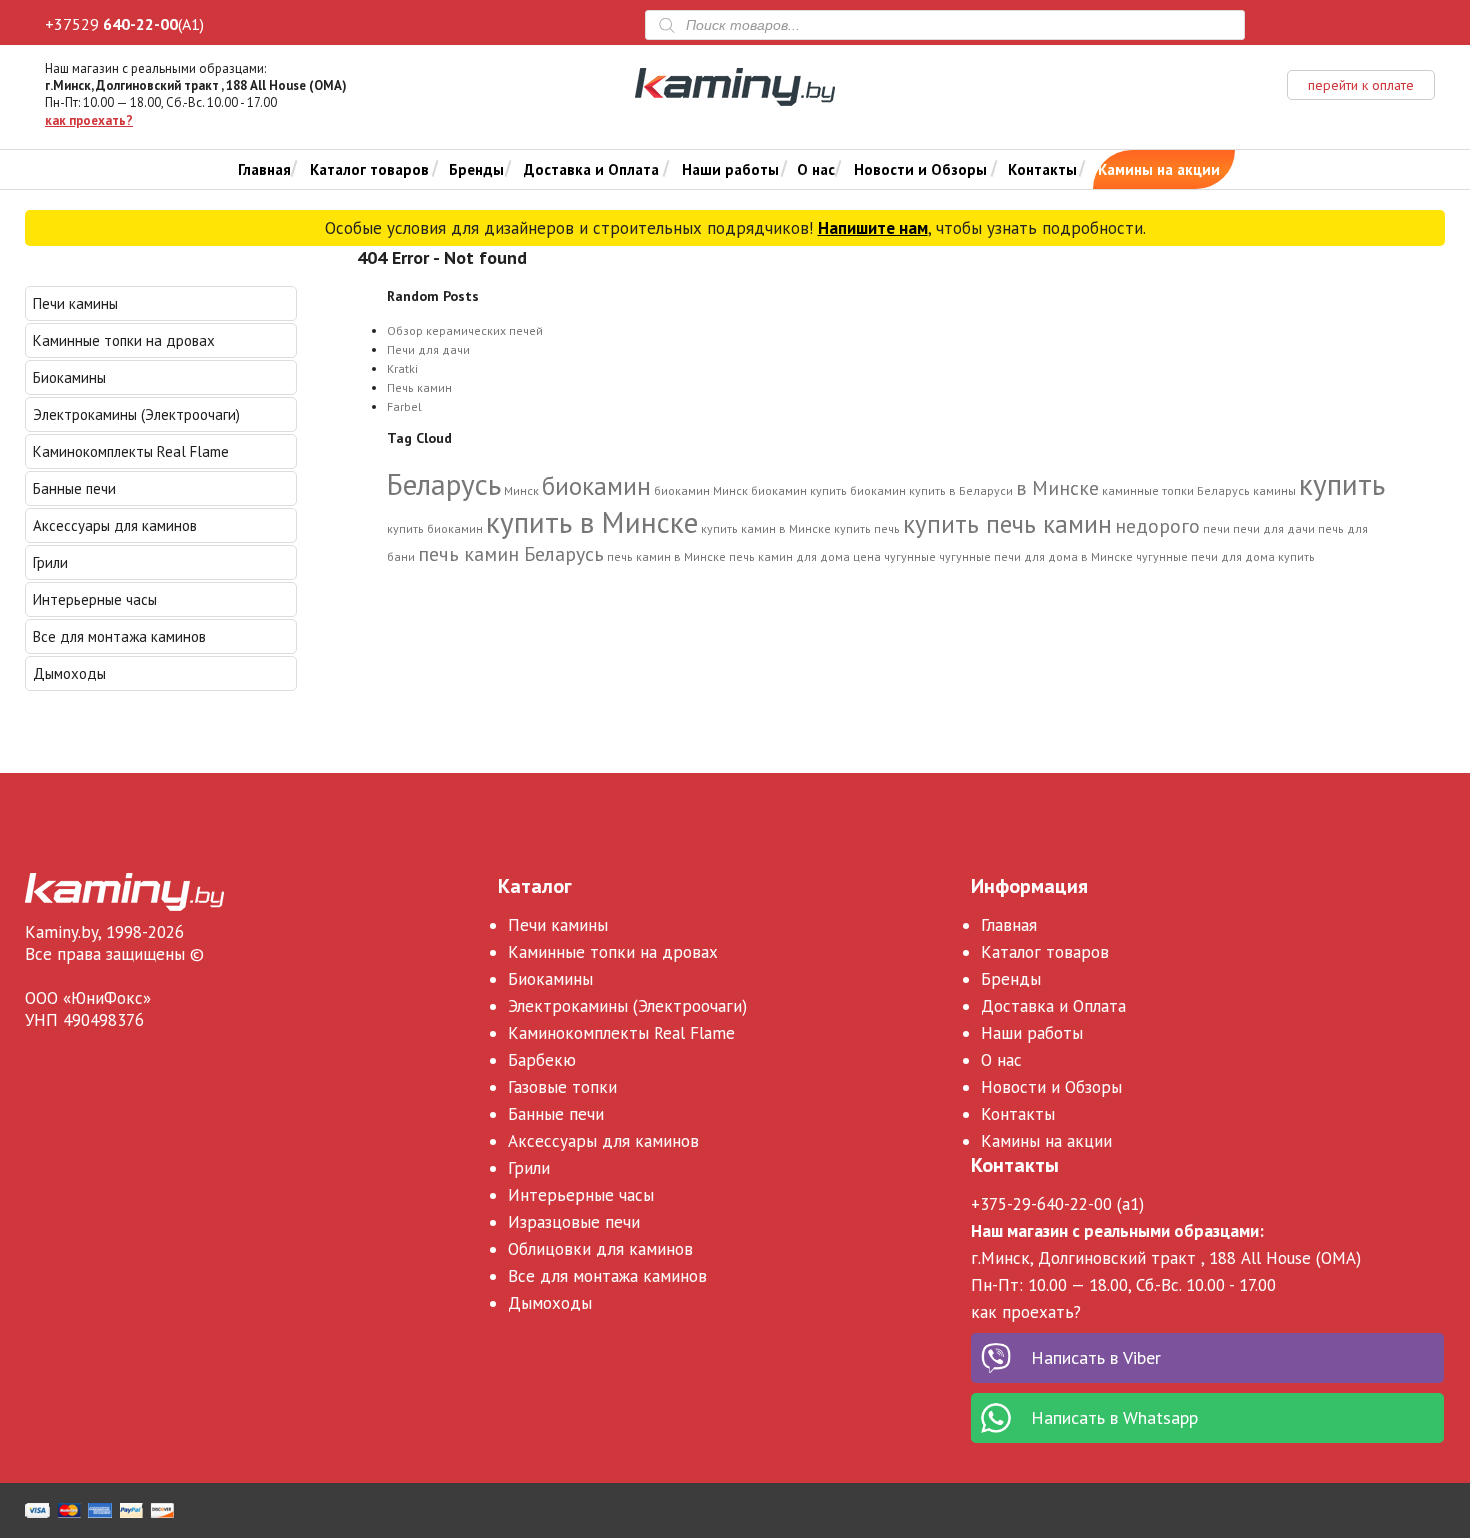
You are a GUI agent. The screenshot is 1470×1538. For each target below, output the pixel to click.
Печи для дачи (428, 349)
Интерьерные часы (95, 599)
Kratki (402, 368)
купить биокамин (435, 528)
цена (867, 556)
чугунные (910, 556)
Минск (521, 490)
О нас (816, 169)
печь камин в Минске (666, 556)
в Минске (1057, 487)
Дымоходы (69, 673)
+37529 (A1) (124, 24)
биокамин (596, 486)
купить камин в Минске (766, 528)
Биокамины (69, 377)
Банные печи (74, 488)
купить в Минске (592, 522)
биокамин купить (799, 490)
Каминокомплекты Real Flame (131, 451)
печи (1216, 528)
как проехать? (89, 120)
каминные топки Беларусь (1176, 490)
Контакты (1042, 169)
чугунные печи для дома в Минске (1036, 556)
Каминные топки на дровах (124, 340)
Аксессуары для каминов (115, 525)
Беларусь (444, 484)
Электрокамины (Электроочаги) (136, 414)
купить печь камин (1007, 524)
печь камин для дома (789, 556)
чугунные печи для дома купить (1225, 556)
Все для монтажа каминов (119, 636)
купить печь (867, 528)
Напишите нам (873, 228)
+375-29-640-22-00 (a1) (1057, 1204)
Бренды (476, 169)
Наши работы (730, 169)
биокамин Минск (701, 490)
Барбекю (542, 1060)
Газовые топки (562, 1087)
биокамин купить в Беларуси (931, 490)
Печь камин (419, 387)
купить (1342, 484)
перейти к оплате (1361, 85)
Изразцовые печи (574, 1222)
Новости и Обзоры (920, 169)
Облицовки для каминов (600, 1249)
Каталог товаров (369, 169)
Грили (50, 562)
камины (1274, 490)
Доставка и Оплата (591, 169)
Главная (264, 169)
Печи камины (75, 303)
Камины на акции (1159, 169)
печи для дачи (1274, 528)
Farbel (404, 406)
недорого (1157, 525)
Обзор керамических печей (465, 330)
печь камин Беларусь (511, 553)
